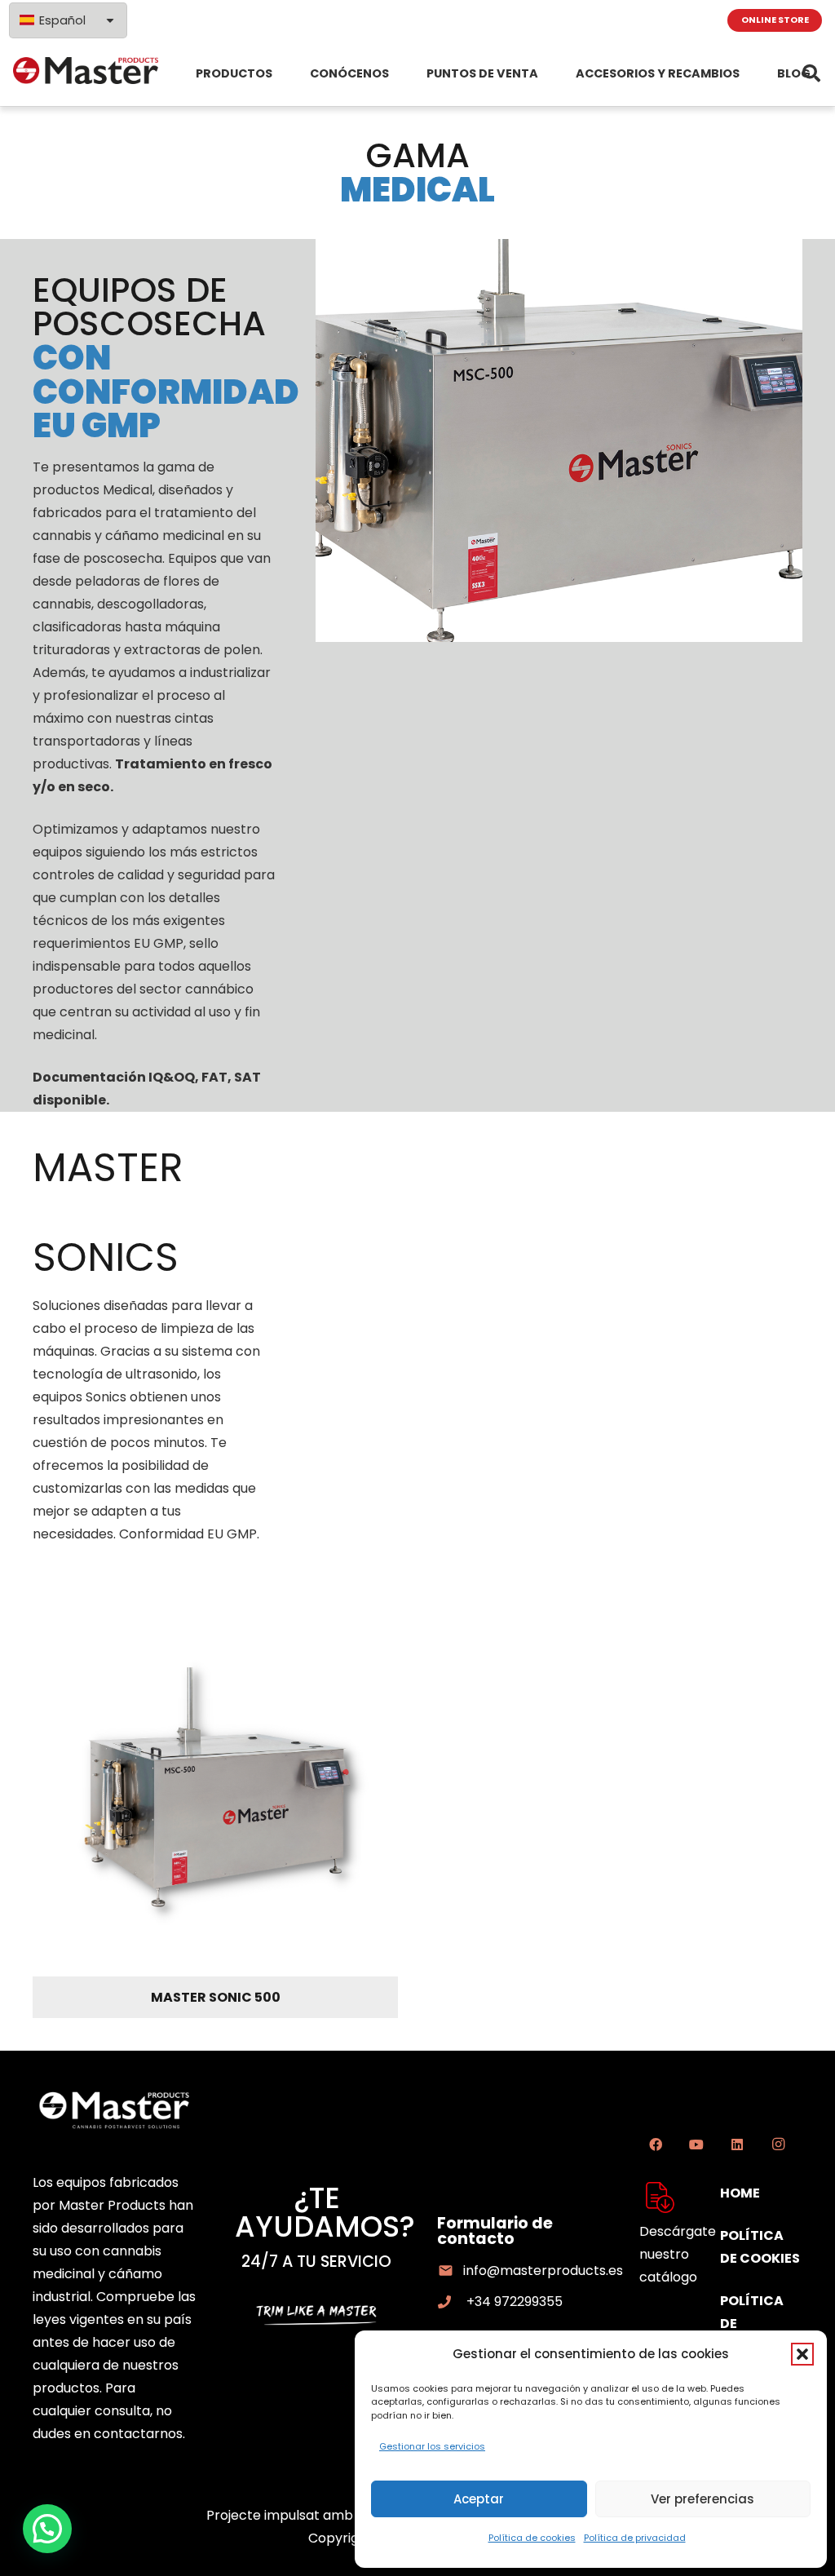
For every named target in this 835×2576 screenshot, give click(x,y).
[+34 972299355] (452, 2302)
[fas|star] (660, 2198)
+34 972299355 (515, 2302)
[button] (802, 2354)
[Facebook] (656, 2144)
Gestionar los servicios (432, 2446)
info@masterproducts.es (543, 2271)
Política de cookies (532, 2538)
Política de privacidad (635, 2538)
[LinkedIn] (737, 2144)
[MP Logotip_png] (86, 73)
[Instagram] (778, 2144)
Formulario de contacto (495, 2231)
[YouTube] (696, 2144)
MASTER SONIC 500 (216, 1997)
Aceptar (479, 2499)
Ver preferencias (702, 2499)
